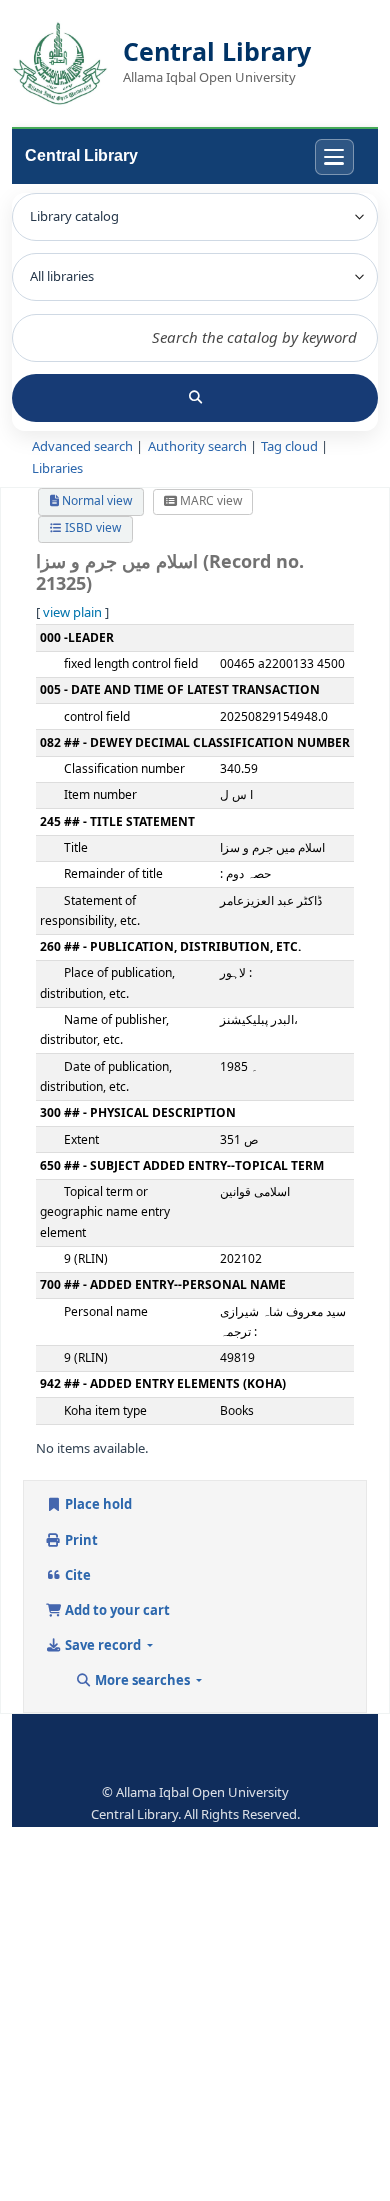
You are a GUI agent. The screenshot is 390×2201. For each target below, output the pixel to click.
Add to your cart (116, 1610)
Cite (76, 1575)
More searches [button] (142, 1680)
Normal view (95, 501)
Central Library (81, 155)
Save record (103, 1645)
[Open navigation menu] (334, 157)
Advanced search (82, 446)
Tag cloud (289, 446)
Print (80, 1540)
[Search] (194, 398)
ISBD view (91, 528)
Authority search (197, 446)
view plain (72, 612)
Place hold (97, 1504)
